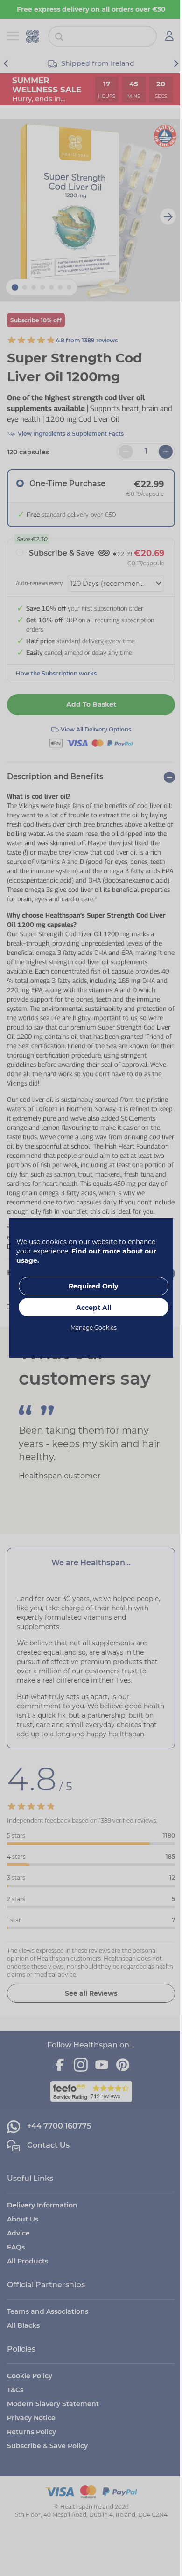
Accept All (90, 1308)
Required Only (90, 1286)
